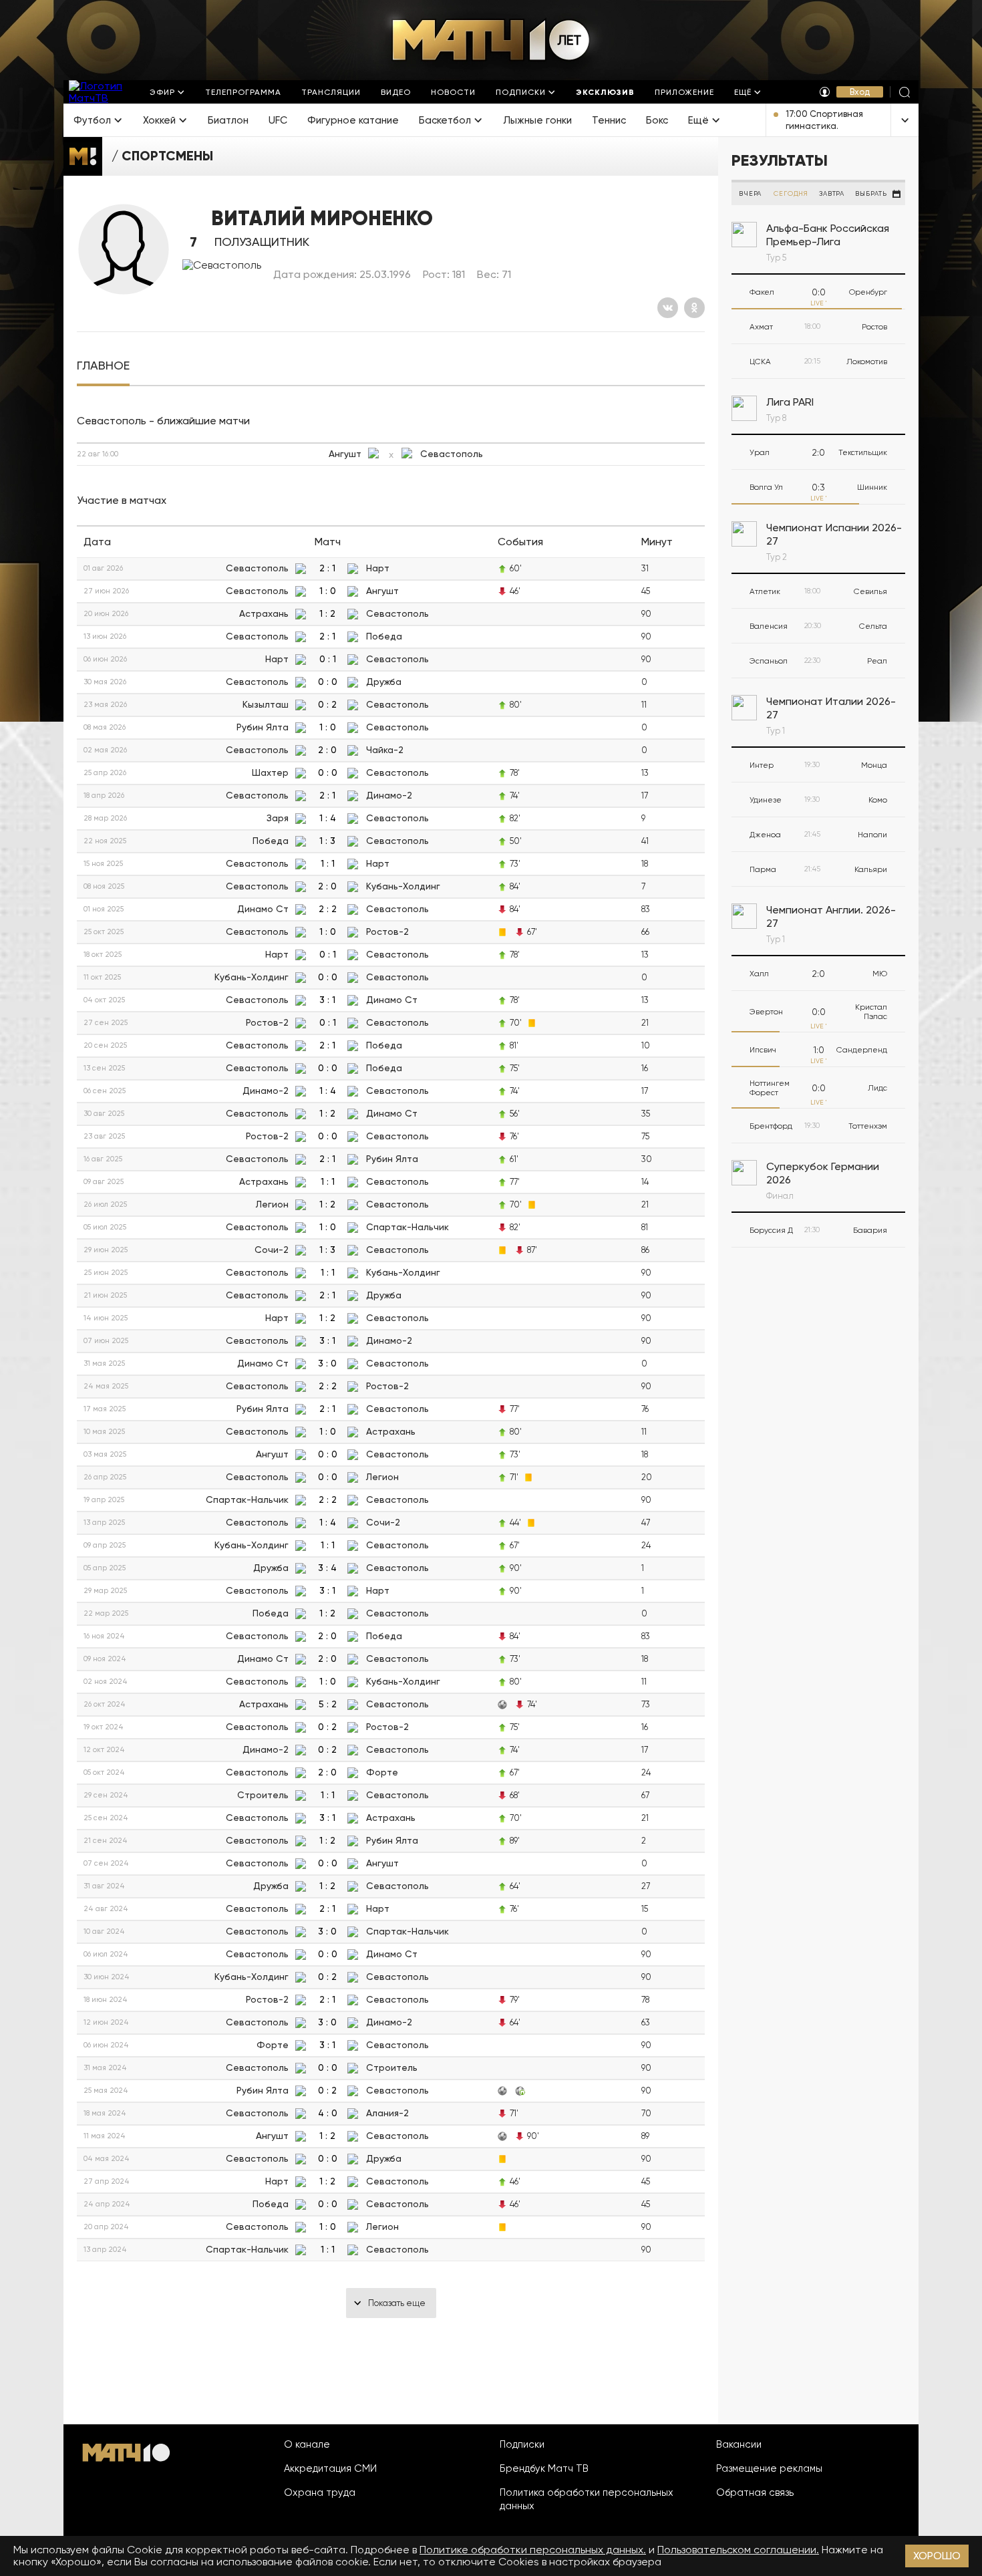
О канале (307, 2444)
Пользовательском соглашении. (738, 2550)
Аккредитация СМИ (330, 2468)
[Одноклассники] (694, 308)
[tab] (103, 366)
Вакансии (739, 2444)
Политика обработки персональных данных (587, 2499)
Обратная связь (755, 2492)
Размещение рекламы (769, 2468)
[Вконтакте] (668, 308)
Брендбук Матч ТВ (544, 2468)
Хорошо (937, 2556)
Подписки (522, 2444)
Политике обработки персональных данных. (533, 2550)
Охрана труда (320, 2492)
